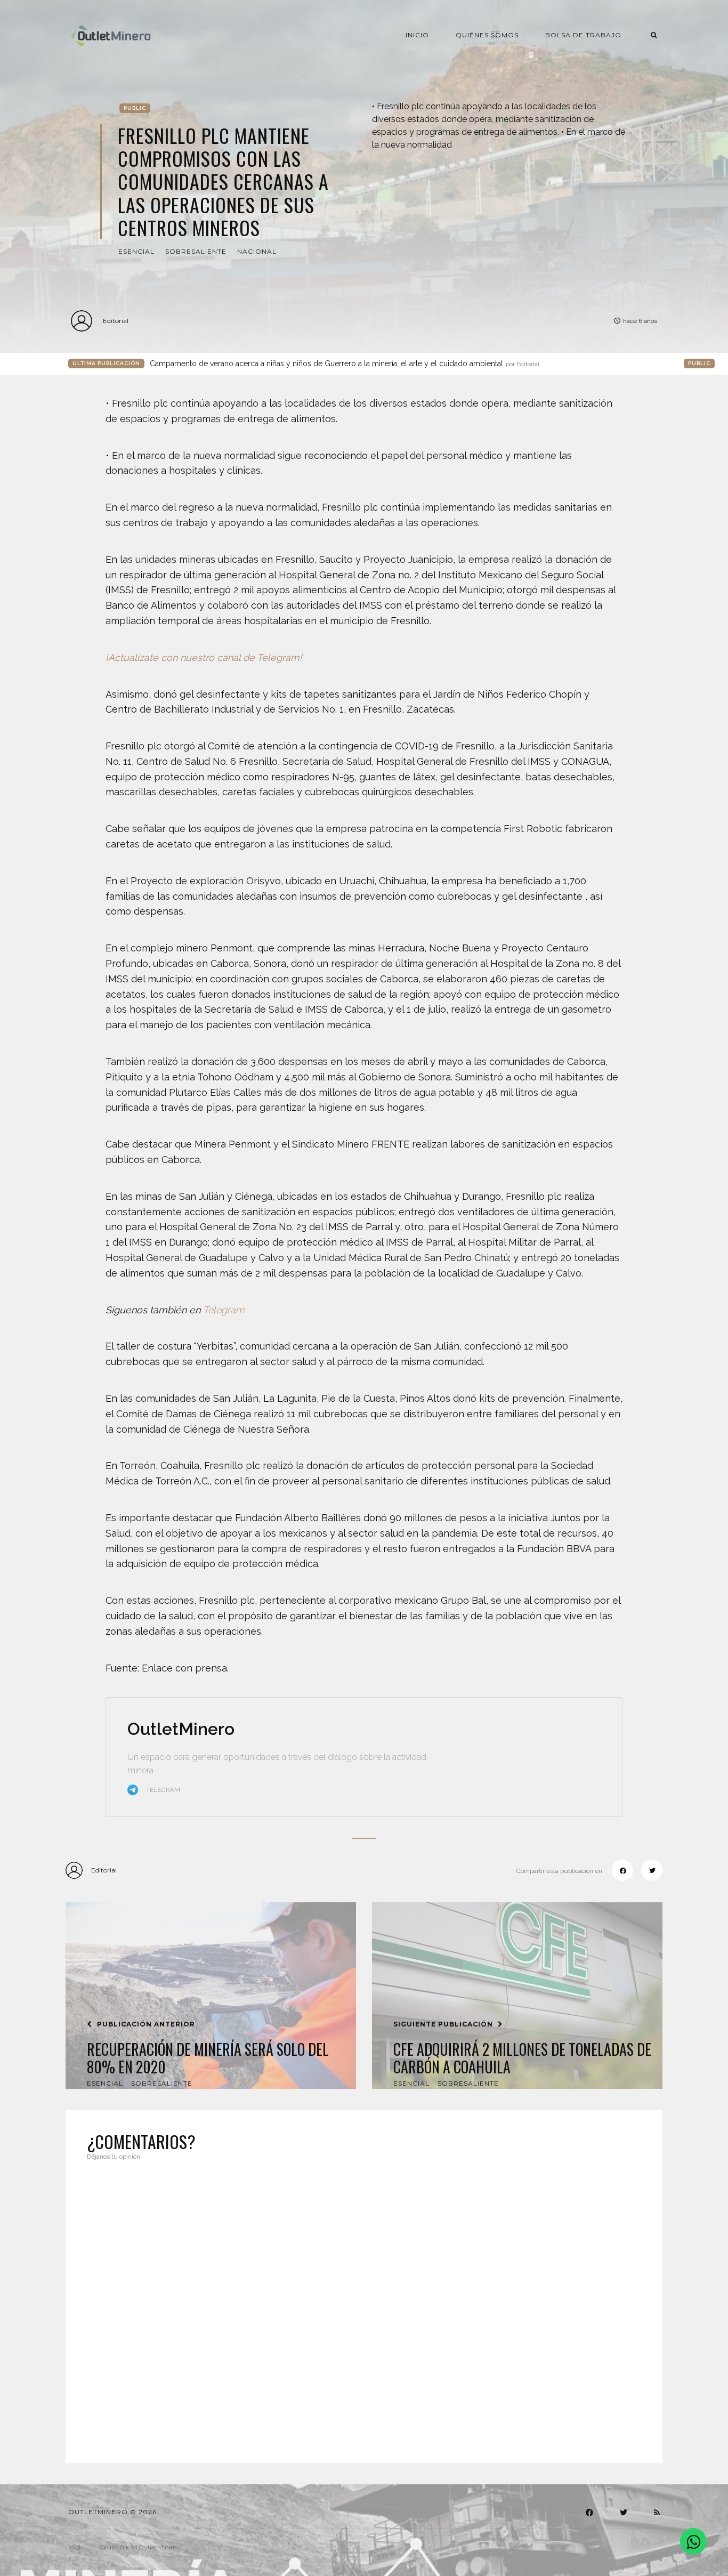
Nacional (257, 251)
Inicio (417, 35)
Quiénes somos (487, 35)
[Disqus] (364, 2305)
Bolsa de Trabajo (583, 35)
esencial (136, 251)
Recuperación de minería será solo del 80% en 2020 (208, 2058)
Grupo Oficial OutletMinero (139, 2547)
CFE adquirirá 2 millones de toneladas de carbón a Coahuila (522, 2058)
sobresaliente (196, 251)
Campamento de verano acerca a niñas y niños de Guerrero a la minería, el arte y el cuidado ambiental (345, 364)
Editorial (116, 321)
